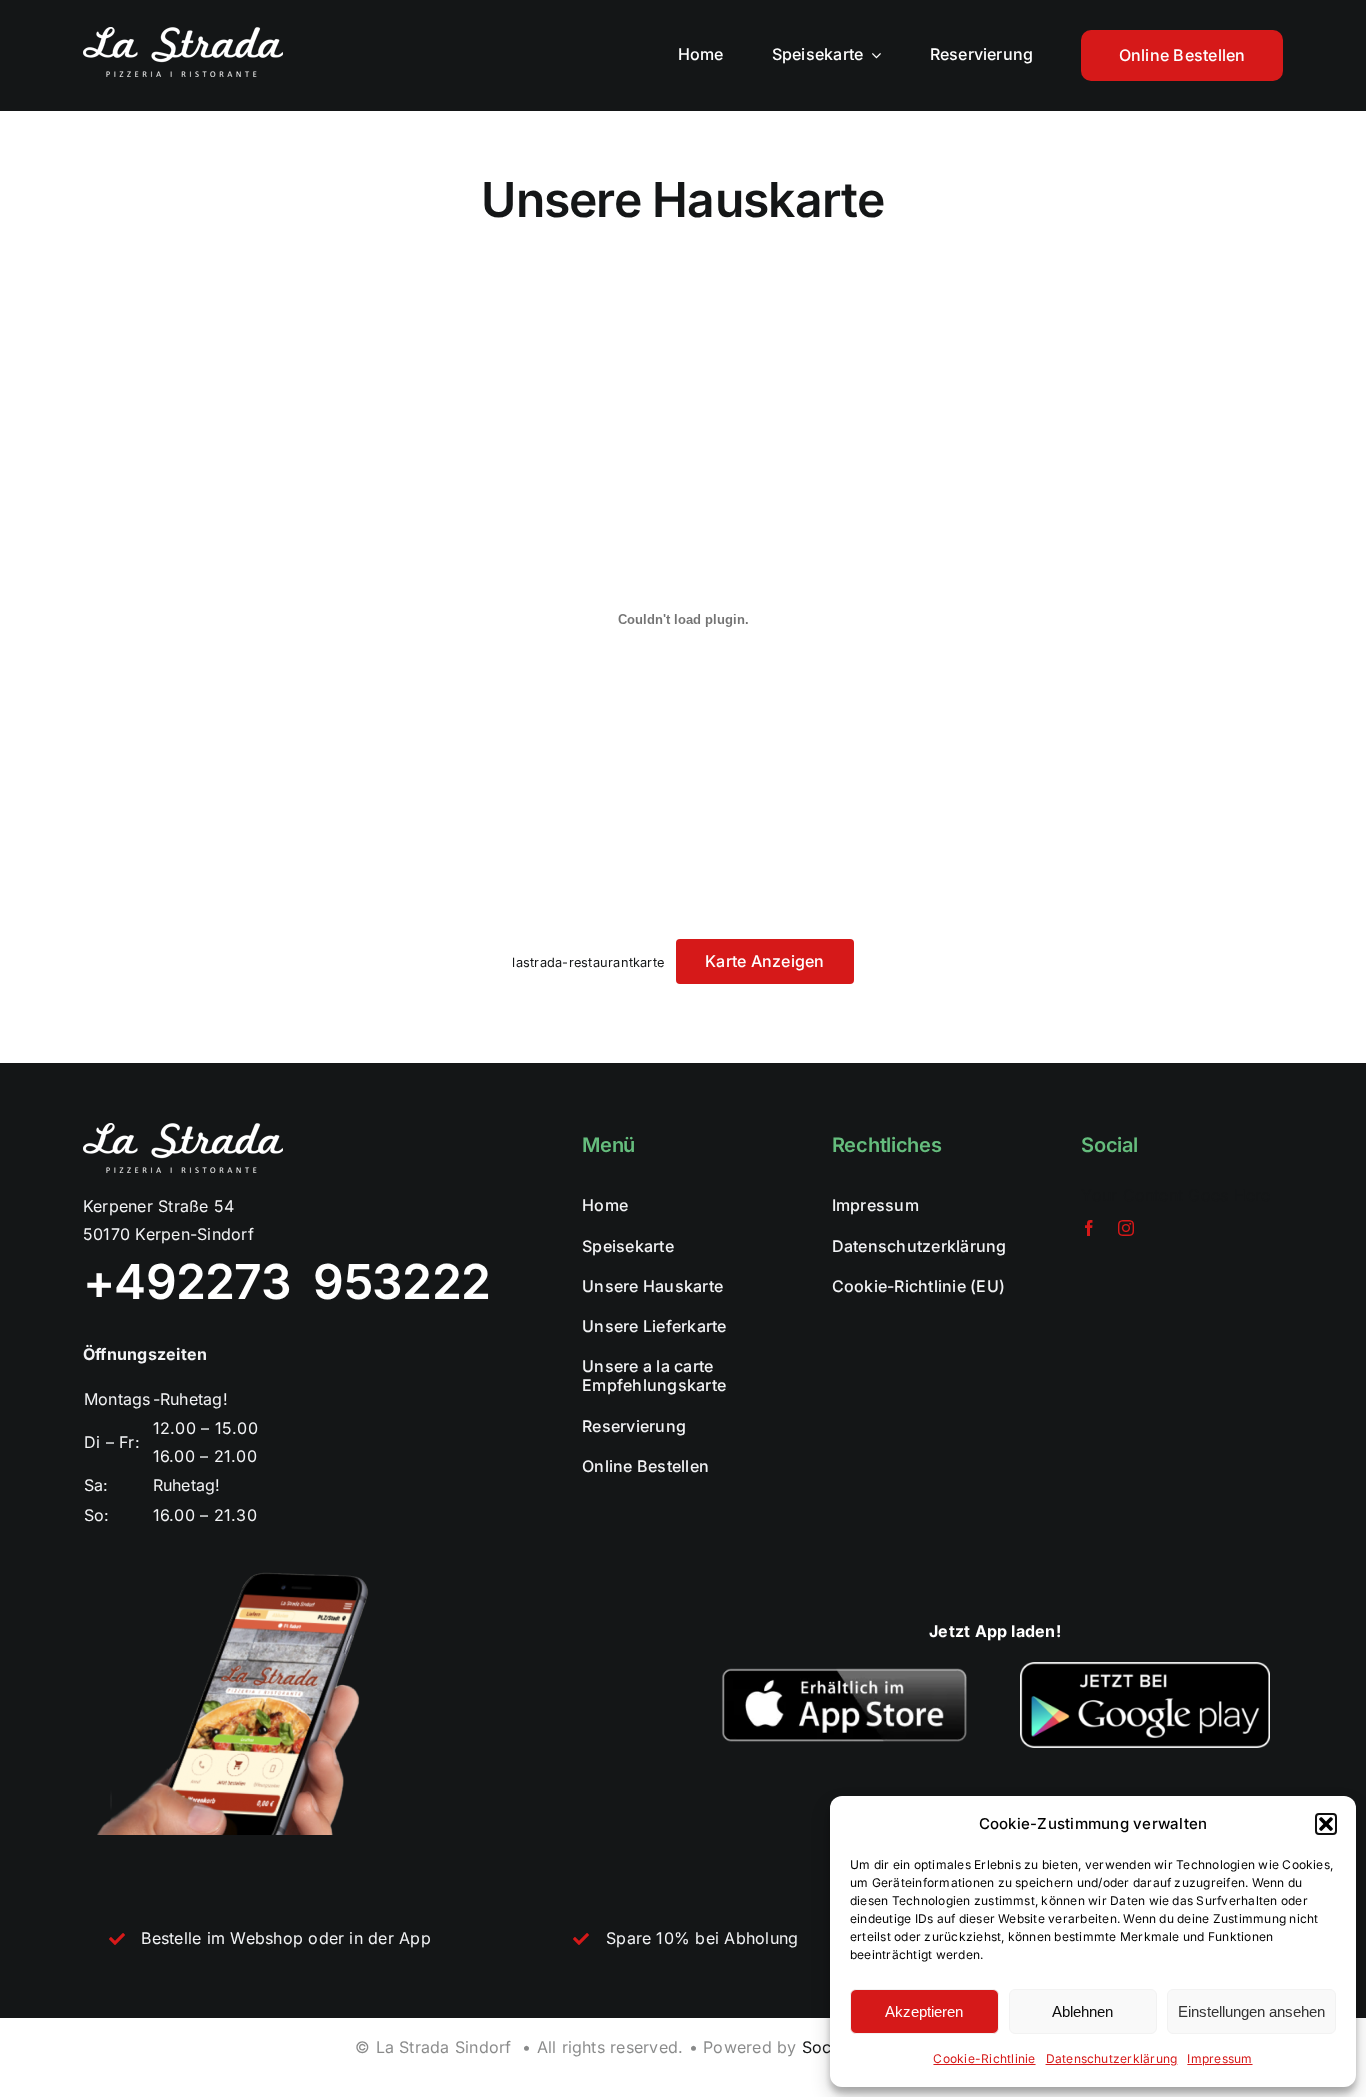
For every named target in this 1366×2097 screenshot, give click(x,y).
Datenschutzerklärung (1112, 2058)
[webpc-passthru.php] (845, 1670)
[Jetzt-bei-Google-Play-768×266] (1145, 1670)
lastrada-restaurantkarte (588, 962)
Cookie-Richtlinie (984, 2058)
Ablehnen (1082, 2011)
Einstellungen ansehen (1251, 2011)
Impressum (1219, 2058)
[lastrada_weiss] (183, 35)
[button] (1326, 1824)
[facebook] (1089, 1228)
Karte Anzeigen (764, 961)
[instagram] (1126, 1228)
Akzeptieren (924, 2011)
